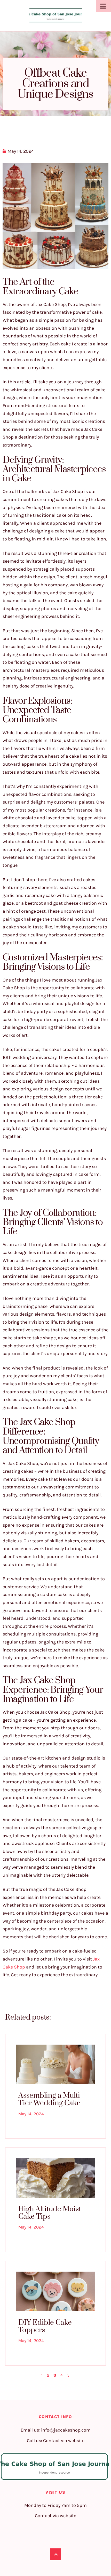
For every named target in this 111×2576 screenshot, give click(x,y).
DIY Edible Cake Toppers (45, 2326)
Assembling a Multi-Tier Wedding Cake (50, 2099)
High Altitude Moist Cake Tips (50, 2213)
